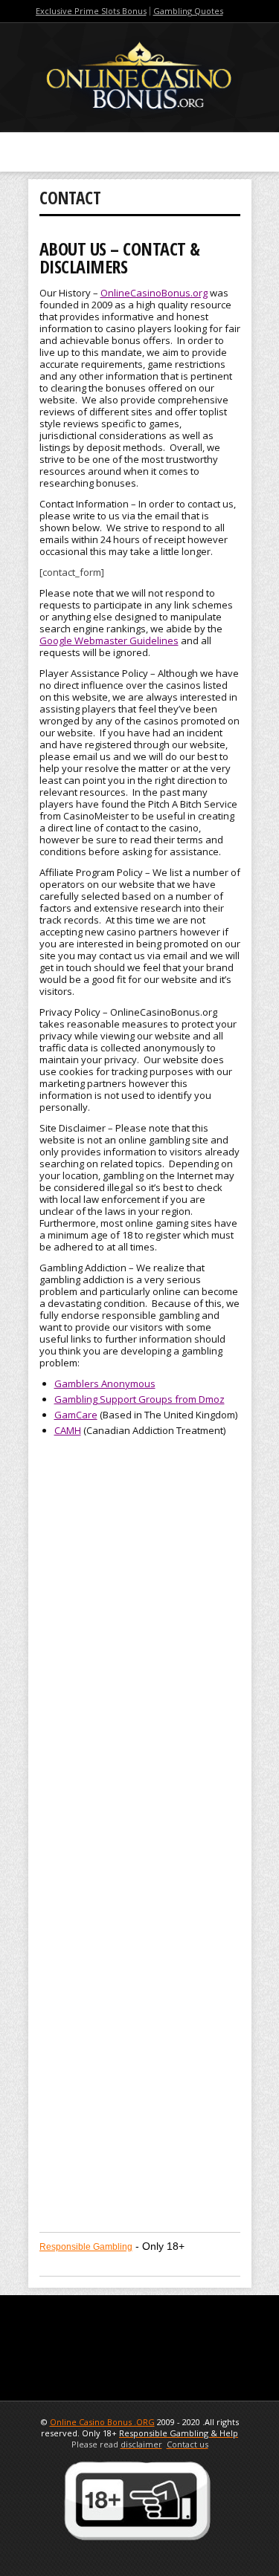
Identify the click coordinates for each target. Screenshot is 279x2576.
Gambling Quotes (188, 11)
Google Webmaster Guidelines (109, 640)
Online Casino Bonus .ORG (102, 2422)
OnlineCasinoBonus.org (154, 293)
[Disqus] (140, 1644)
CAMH (68, 1430)
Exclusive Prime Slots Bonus (91, 11)
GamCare (76, 1415)
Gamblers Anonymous (105, 1383)
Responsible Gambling (86, 2247)
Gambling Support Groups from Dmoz (139, 1399)
